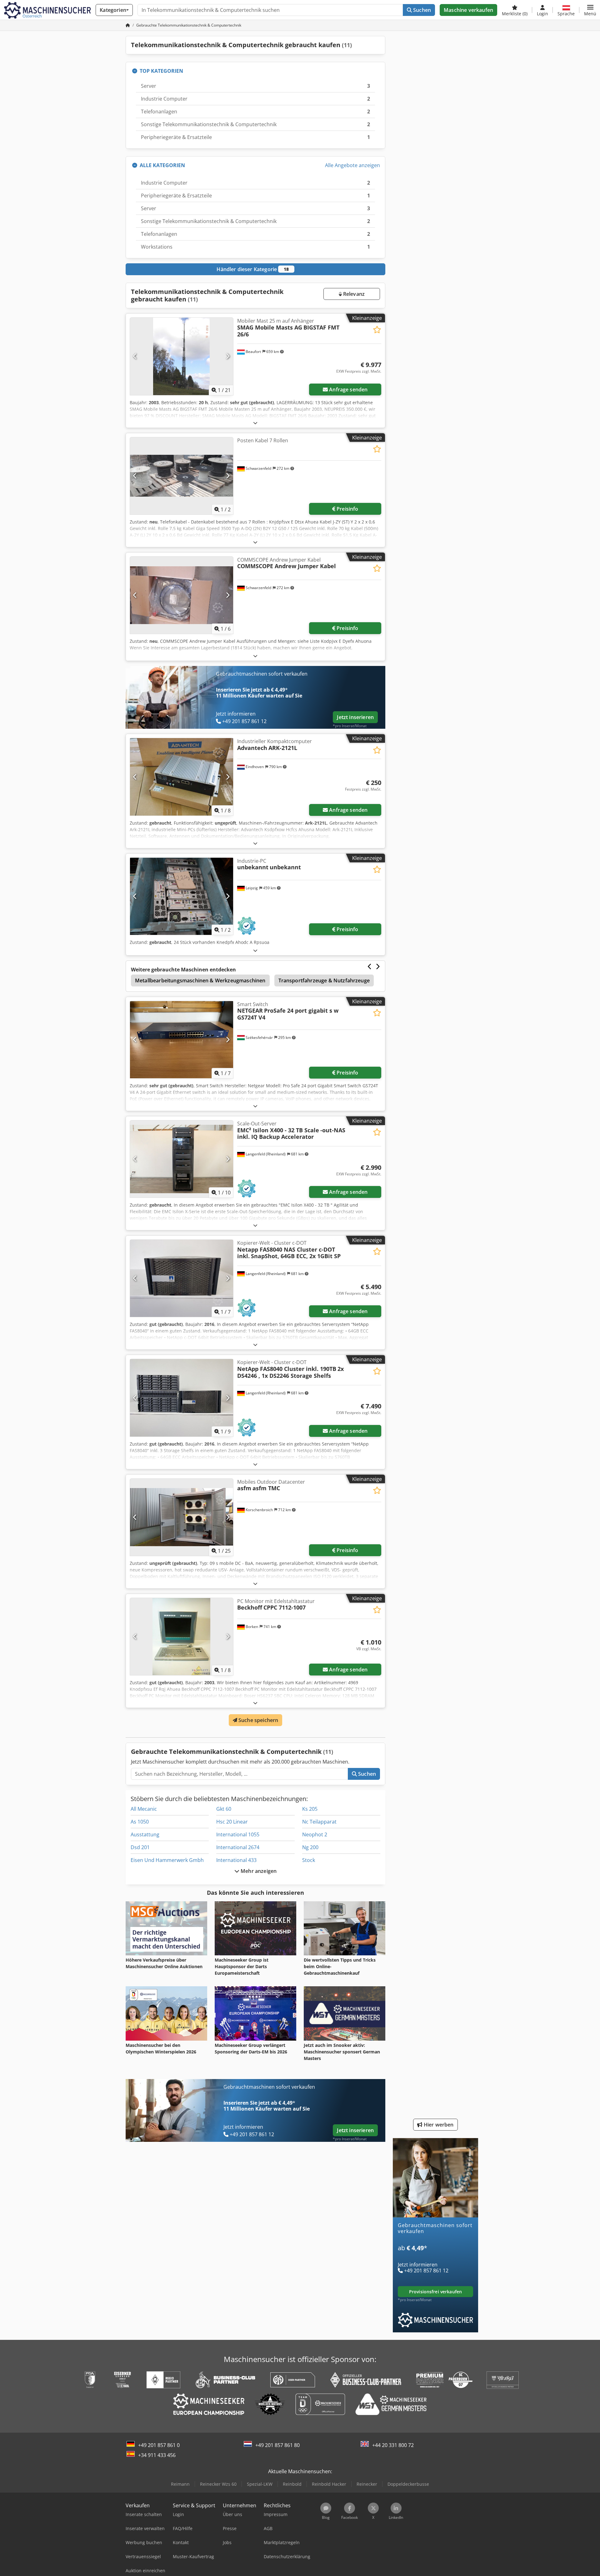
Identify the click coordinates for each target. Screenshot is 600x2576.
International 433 (236, 1860)
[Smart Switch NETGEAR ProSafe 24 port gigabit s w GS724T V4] (182, 1040)
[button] (590, 10)
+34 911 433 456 (157, 2455)
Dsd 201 (140, 1847)
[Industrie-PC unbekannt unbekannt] (182, 896)
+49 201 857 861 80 (277, 2445)
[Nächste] (228, 356)
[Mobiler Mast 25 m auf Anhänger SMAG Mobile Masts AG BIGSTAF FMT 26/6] (182, 356)
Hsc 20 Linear (232, 1822)
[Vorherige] (135, 356)
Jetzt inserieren (355, 717)
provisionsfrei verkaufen (435, 2292)
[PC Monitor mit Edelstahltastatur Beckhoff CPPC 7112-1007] (182, 1637)
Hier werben (438, 2125)
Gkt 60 (224, 1809)
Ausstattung (145, 1834)
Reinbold (292, 2484)
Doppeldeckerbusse (408, 2484)
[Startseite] (128, 25)
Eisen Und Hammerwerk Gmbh (167, 1860)
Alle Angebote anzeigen (352, 165)
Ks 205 (310, 1809)
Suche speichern (258, 1720)
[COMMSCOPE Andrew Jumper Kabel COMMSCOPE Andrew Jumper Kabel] (182, 595)
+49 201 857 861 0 (159, 2445)
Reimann (180, 2484)
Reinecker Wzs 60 (218, 2484)
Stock (309, 1860)
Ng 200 (310, 1847)
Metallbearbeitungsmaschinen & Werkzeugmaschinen (200, 980)
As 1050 (140, 1822)
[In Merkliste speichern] (377, 330)
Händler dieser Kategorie (253, 269)
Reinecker (367, 2484)
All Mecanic (144, 1809)
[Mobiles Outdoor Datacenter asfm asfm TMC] (182, 1517)
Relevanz (353, 294)
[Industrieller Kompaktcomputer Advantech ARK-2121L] (182, 777)
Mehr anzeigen (258, 1871)
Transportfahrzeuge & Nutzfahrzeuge (324, 980)
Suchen (421, 10)
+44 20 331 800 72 (393, 2445)
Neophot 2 (315, 1834)
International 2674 (238, 1847)
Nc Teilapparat (319, 1822)
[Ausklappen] (255, 423)
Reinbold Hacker (329, 2484)
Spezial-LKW (260, 2484)
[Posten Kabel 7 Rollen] (182, 476)
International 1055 (238, 1834)
